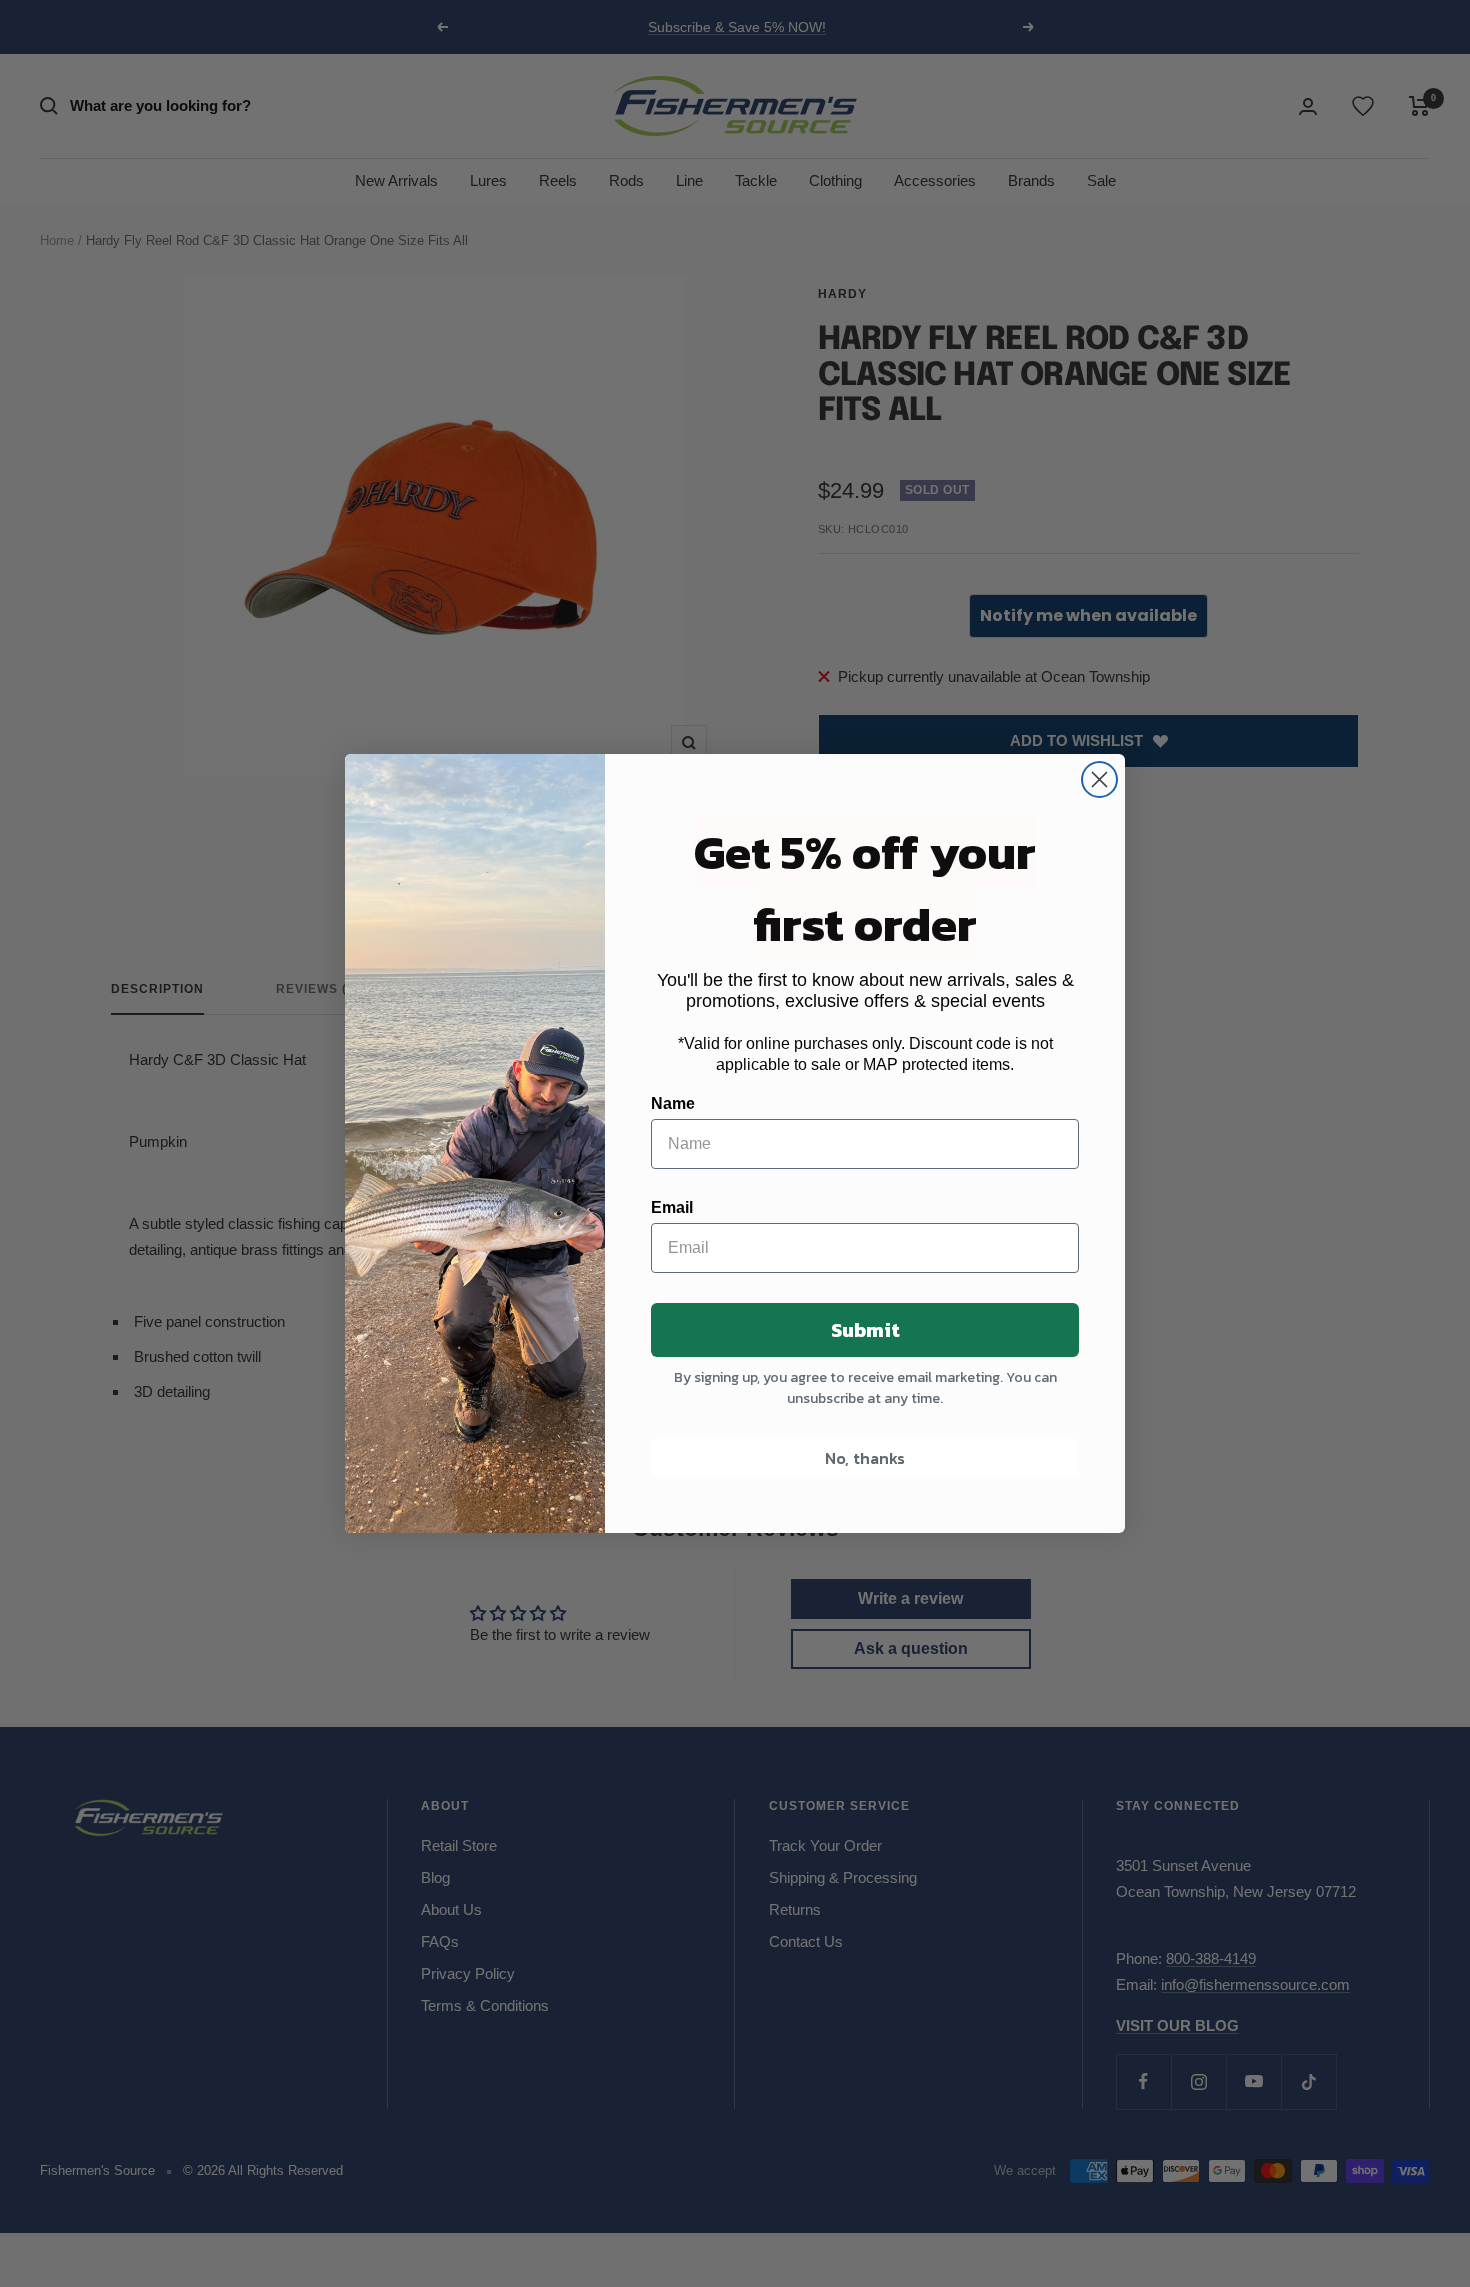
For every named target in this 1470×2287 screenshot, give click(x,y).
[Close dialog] (1099, 779)
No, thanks (865, 1458)
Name (673, 1103)
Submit (865, 1330)
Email (672, 1207)
